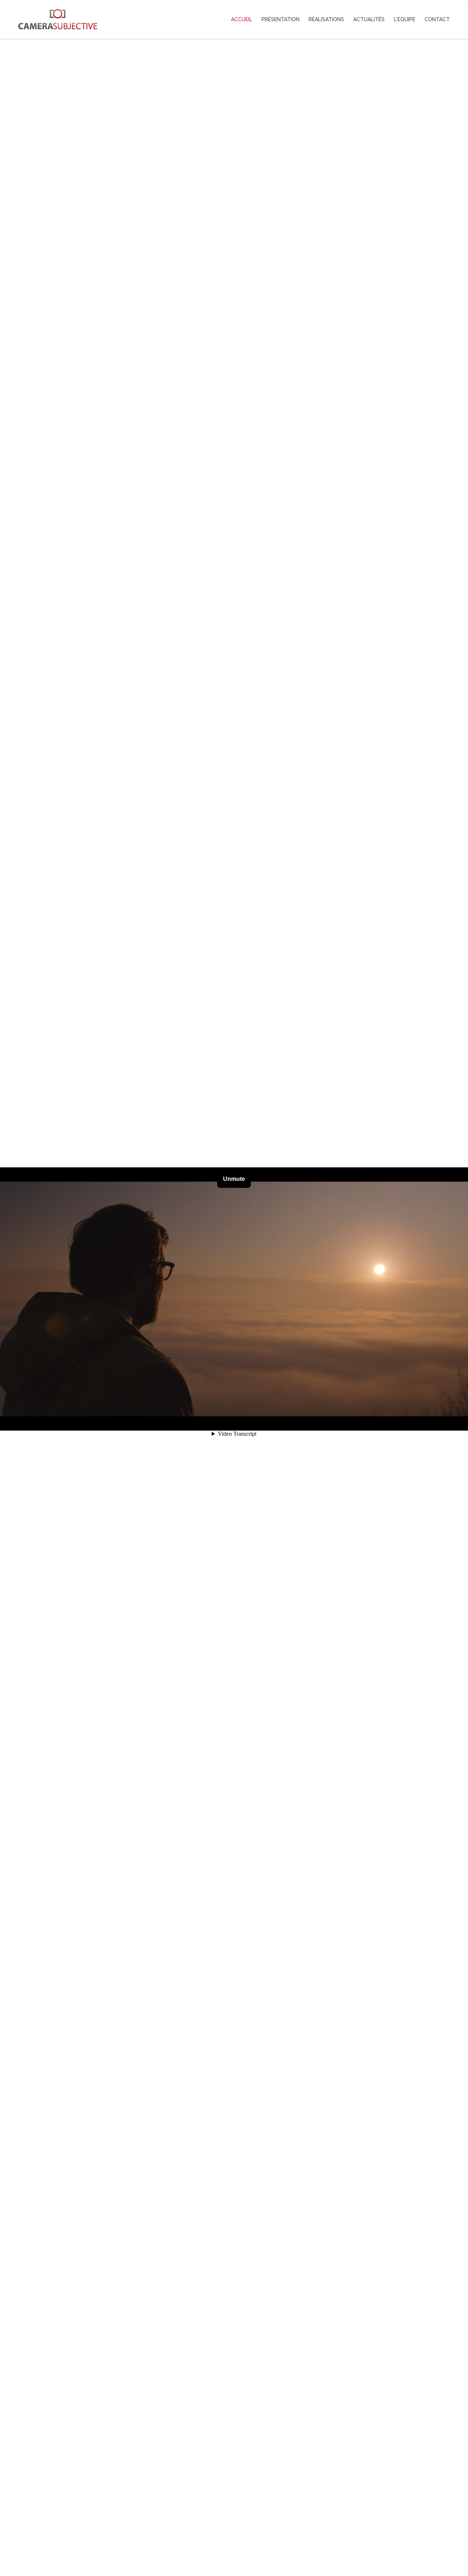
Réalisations (326, 19)
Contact (437, 19)
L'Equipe (405, 19)
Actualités (369, 19)
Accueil (242, 19)
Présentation (280, 19)
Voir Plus (234, 2538)
